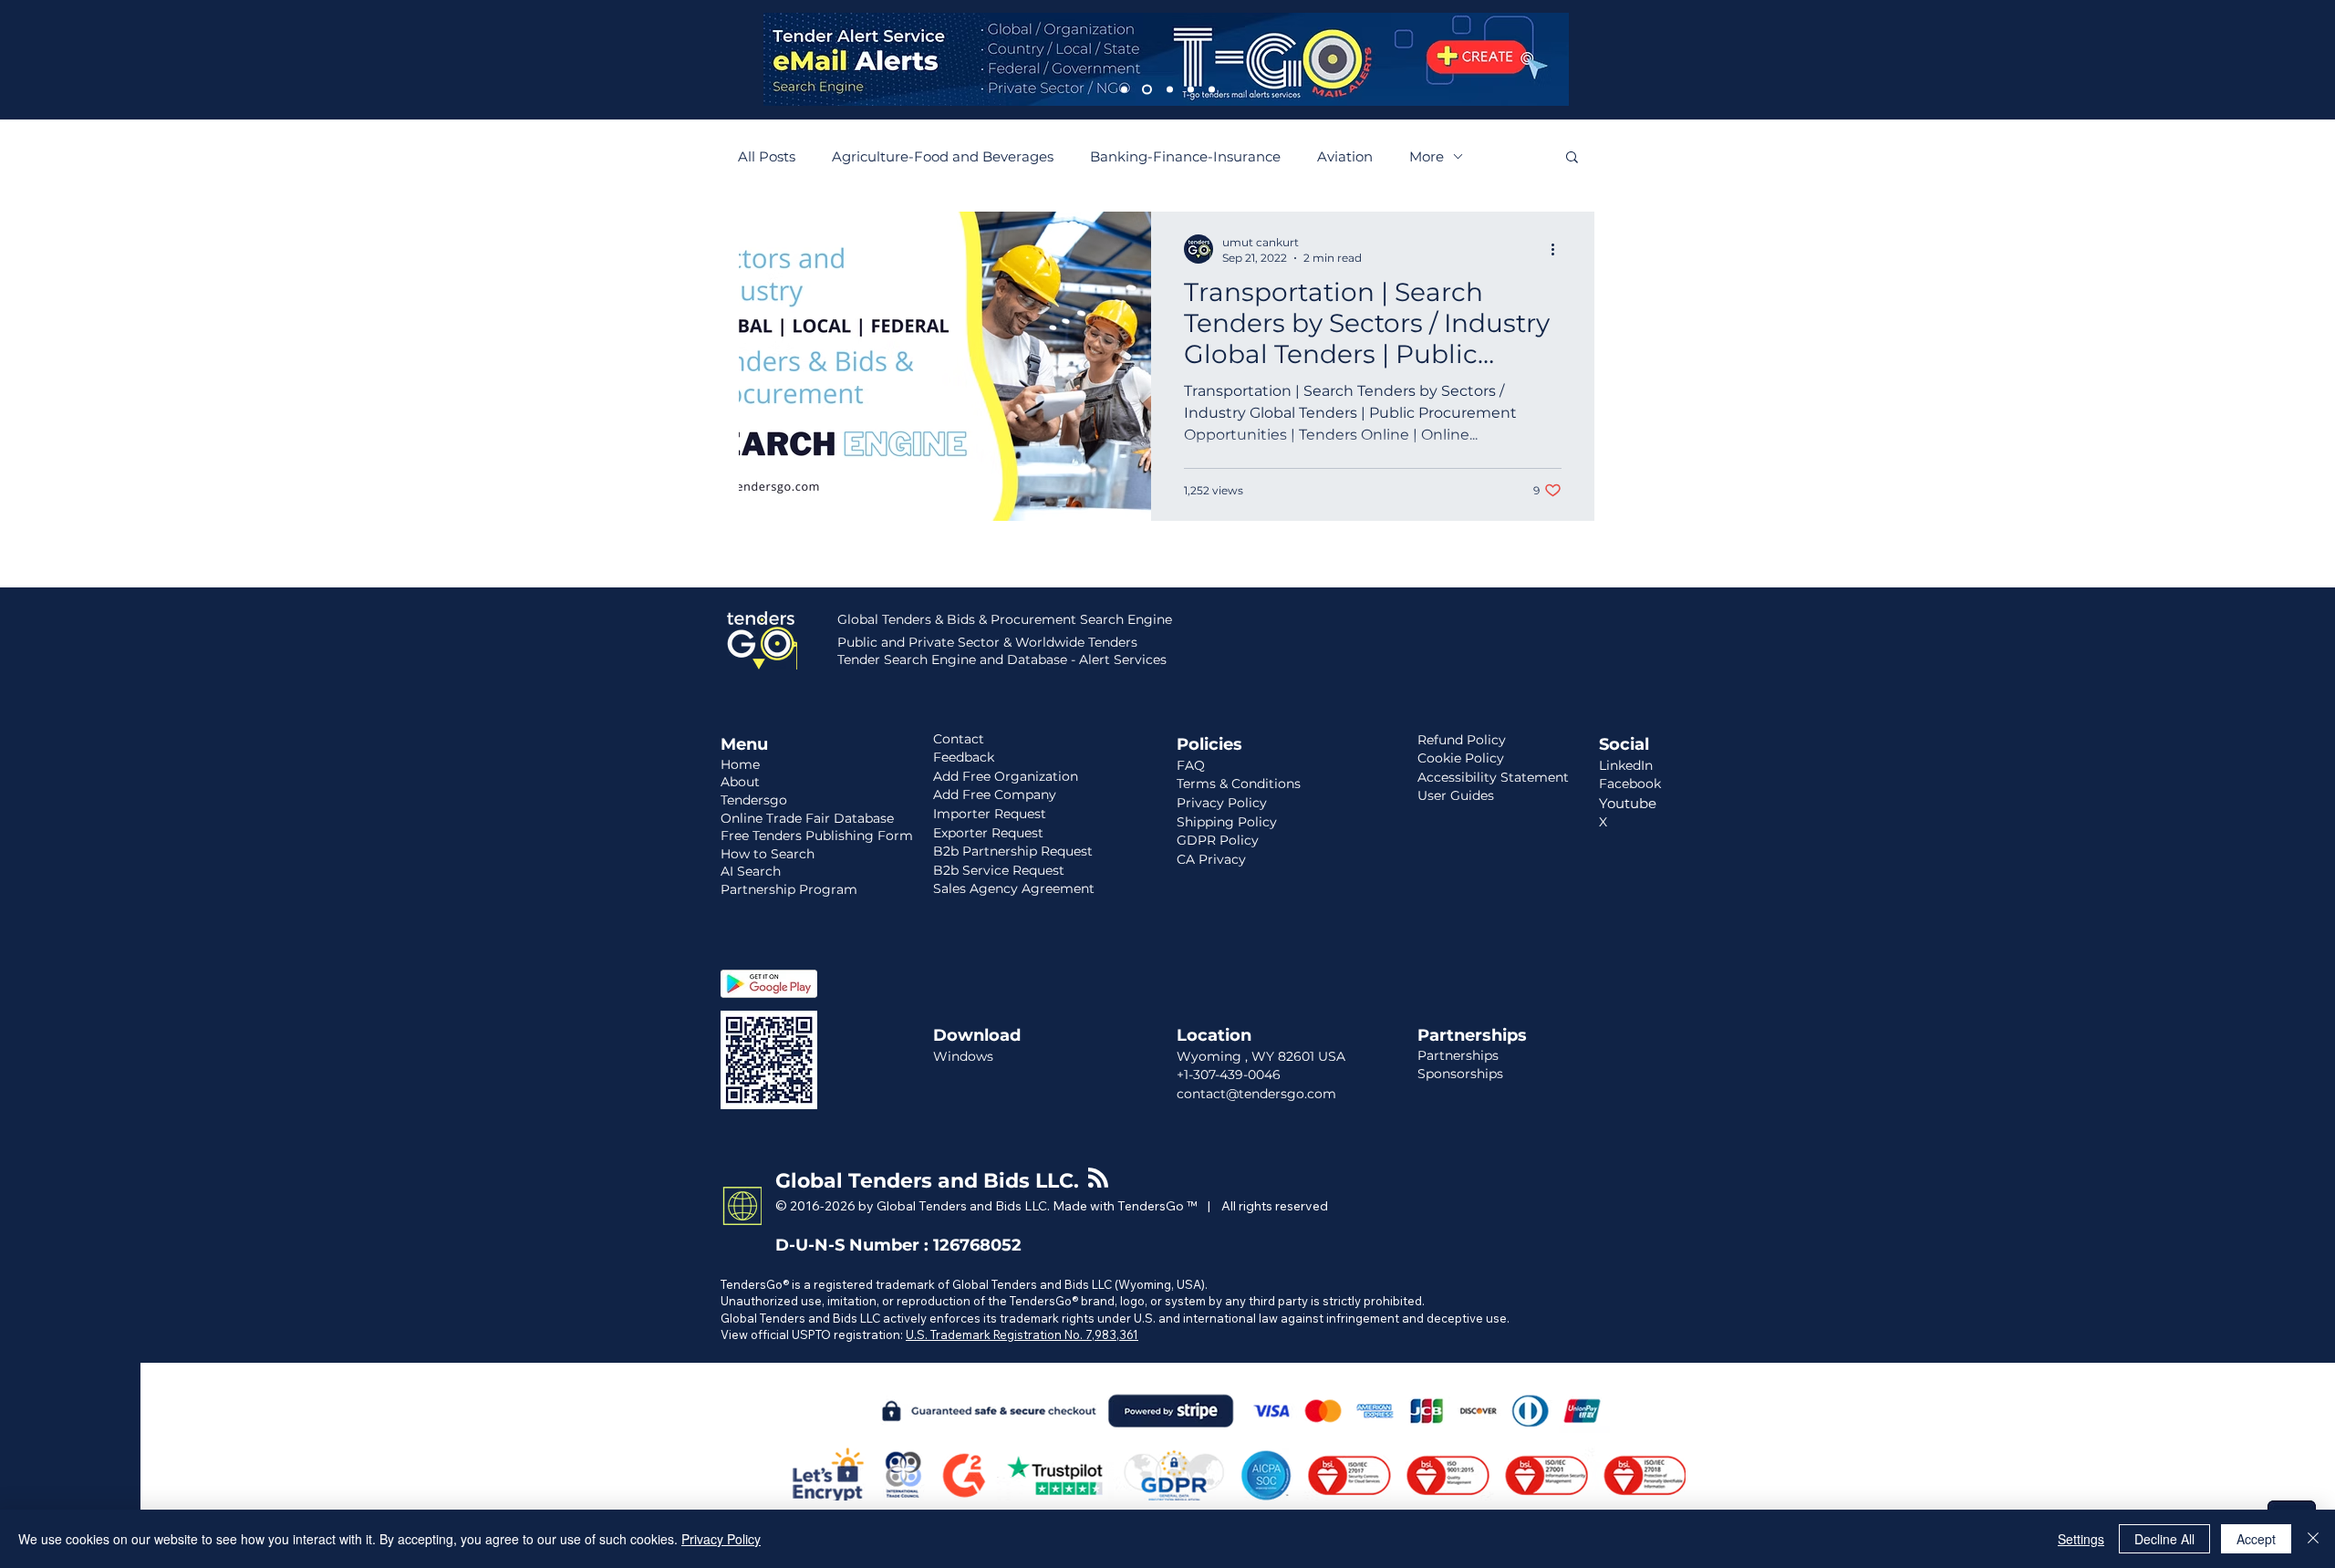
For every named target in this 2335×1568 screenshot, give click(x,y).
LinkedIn (1626, 765)
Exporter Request (988, 833)
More (1427, 156)
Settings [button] (2081, 1539)
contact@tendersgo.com (1256, 1094)
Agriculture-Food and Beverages (943, 156)
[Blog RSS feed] (1098, 1179)
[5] (1212, 90)
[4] (1191, 90)
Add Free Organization (1006, 776)
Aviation (1345, 156)
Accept (2256, 1539)
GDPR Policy (1218, 840)
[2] (1147, 90)
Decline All (2164, 1539)
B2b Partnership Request (1013, 851)
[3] (1170, 90)
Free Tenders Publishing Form (817, 836)
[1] (1124, 90)
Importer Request (990, 814)
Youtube (1628, 803)
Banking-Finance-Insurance (1185, 156)
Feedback (964, 757)
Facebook (1630, 784)
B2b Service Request (999, 870)
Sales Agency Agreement (1014, 888)
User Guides (1456, 795)
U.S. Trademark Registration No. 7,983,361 (1022, 1334)
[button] (1572, 158)
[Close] (2313, 1539)
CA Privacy (1211, 859)
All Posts (767, 156)
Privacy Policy (721, 1539)
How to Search (768, 854)
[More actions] (1559, 249)
